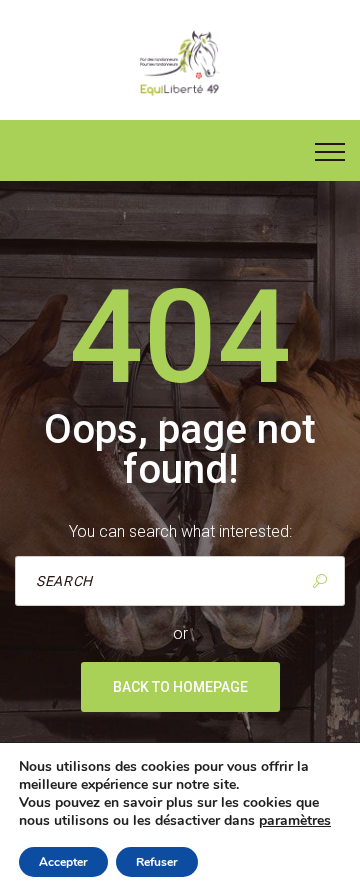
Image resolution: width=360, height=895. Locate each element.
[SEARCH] (320, 581)
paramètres (295, 821)
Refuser (157, 862)
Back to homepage (180, 687)
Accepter (63, 862)
